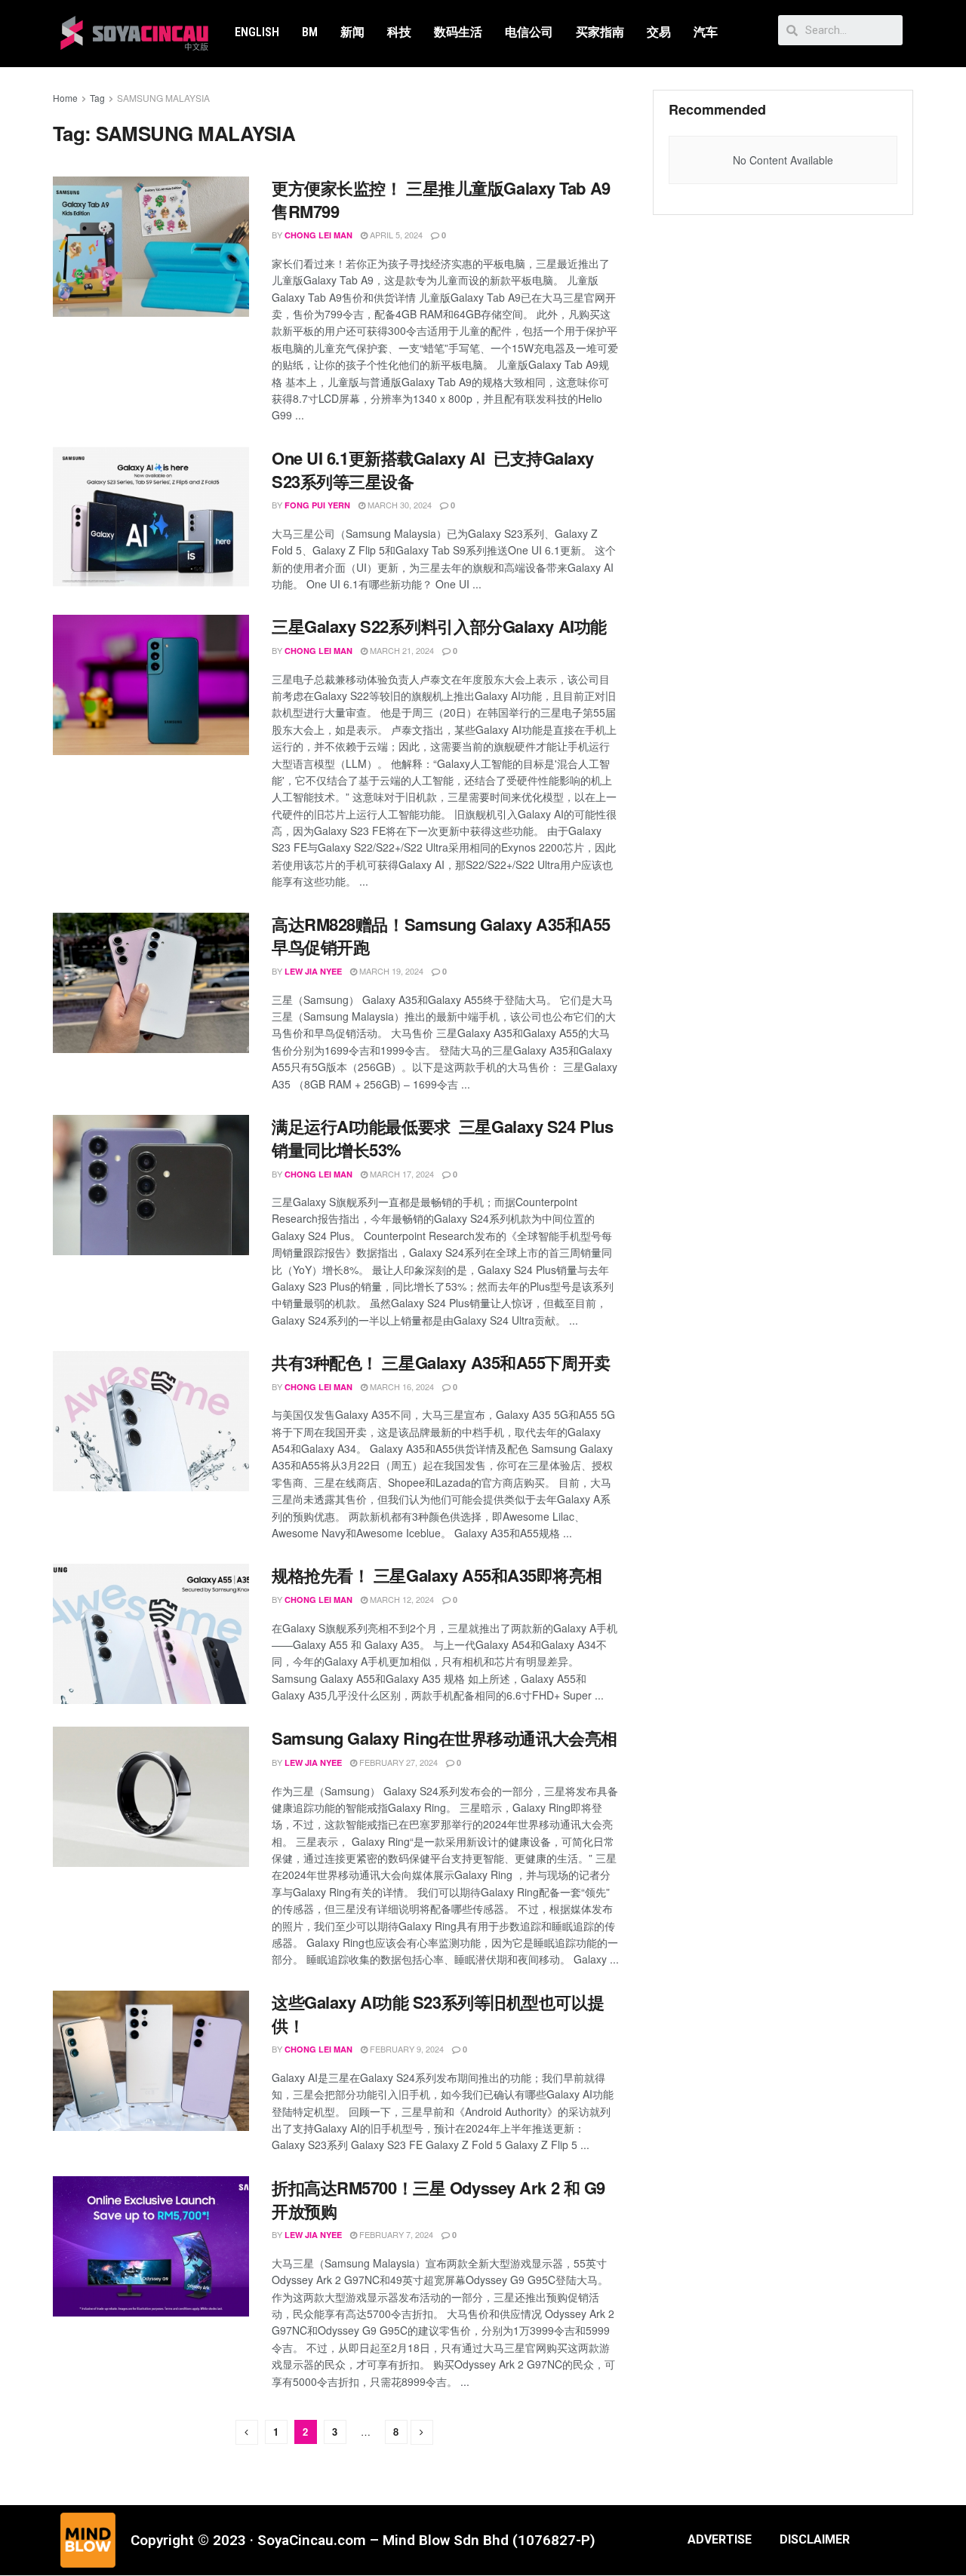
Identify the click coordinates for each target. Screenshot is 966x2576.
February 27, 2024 (397, 1762)
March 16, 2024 (401, 1386)
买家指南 (600, 32)
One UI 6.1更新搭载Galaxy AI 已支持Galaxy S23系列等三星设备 (433, 470)
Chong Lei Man (318, 235)
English (257, 32)
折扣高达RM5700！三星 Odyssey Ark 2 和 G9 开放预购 (438, 2199)
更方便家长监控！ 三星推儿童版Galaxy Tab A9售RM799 (441, 200)
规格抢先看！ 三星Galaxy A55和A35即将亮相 (437, 1575)
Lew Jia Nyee (313, 971)
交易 (659, 32)
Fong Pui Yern (317, 505)
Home (65, 98)
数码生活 (458, 32)
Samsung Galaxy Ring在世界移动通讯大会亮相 (445, 1738)
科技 (399, 32)
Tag (97, 98)
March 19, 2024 (390, 971)
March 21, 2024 (401, 650)
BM (310, 32)
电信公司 (529, 32)
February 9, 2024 (406, 2049)
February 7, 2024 (395, 2234)
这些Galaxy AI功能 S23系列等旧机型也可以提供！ (438, 2014)
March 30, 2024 (398, 505)
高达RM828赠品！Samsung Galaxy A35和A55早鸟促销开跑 (441, 936)
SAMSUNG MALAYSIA (163, 98)
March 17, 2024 (401, 1174)
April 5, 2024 (395, 235)
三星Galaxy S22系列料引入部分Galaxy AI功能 (439, 626)
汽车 (706, 32)
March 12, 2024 (401, 1599)
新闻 (352, 32)
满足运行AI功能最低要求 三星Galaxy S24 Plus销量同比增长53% (442, 1138)
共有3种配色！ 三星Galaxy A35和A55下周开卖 (441, 1362)
